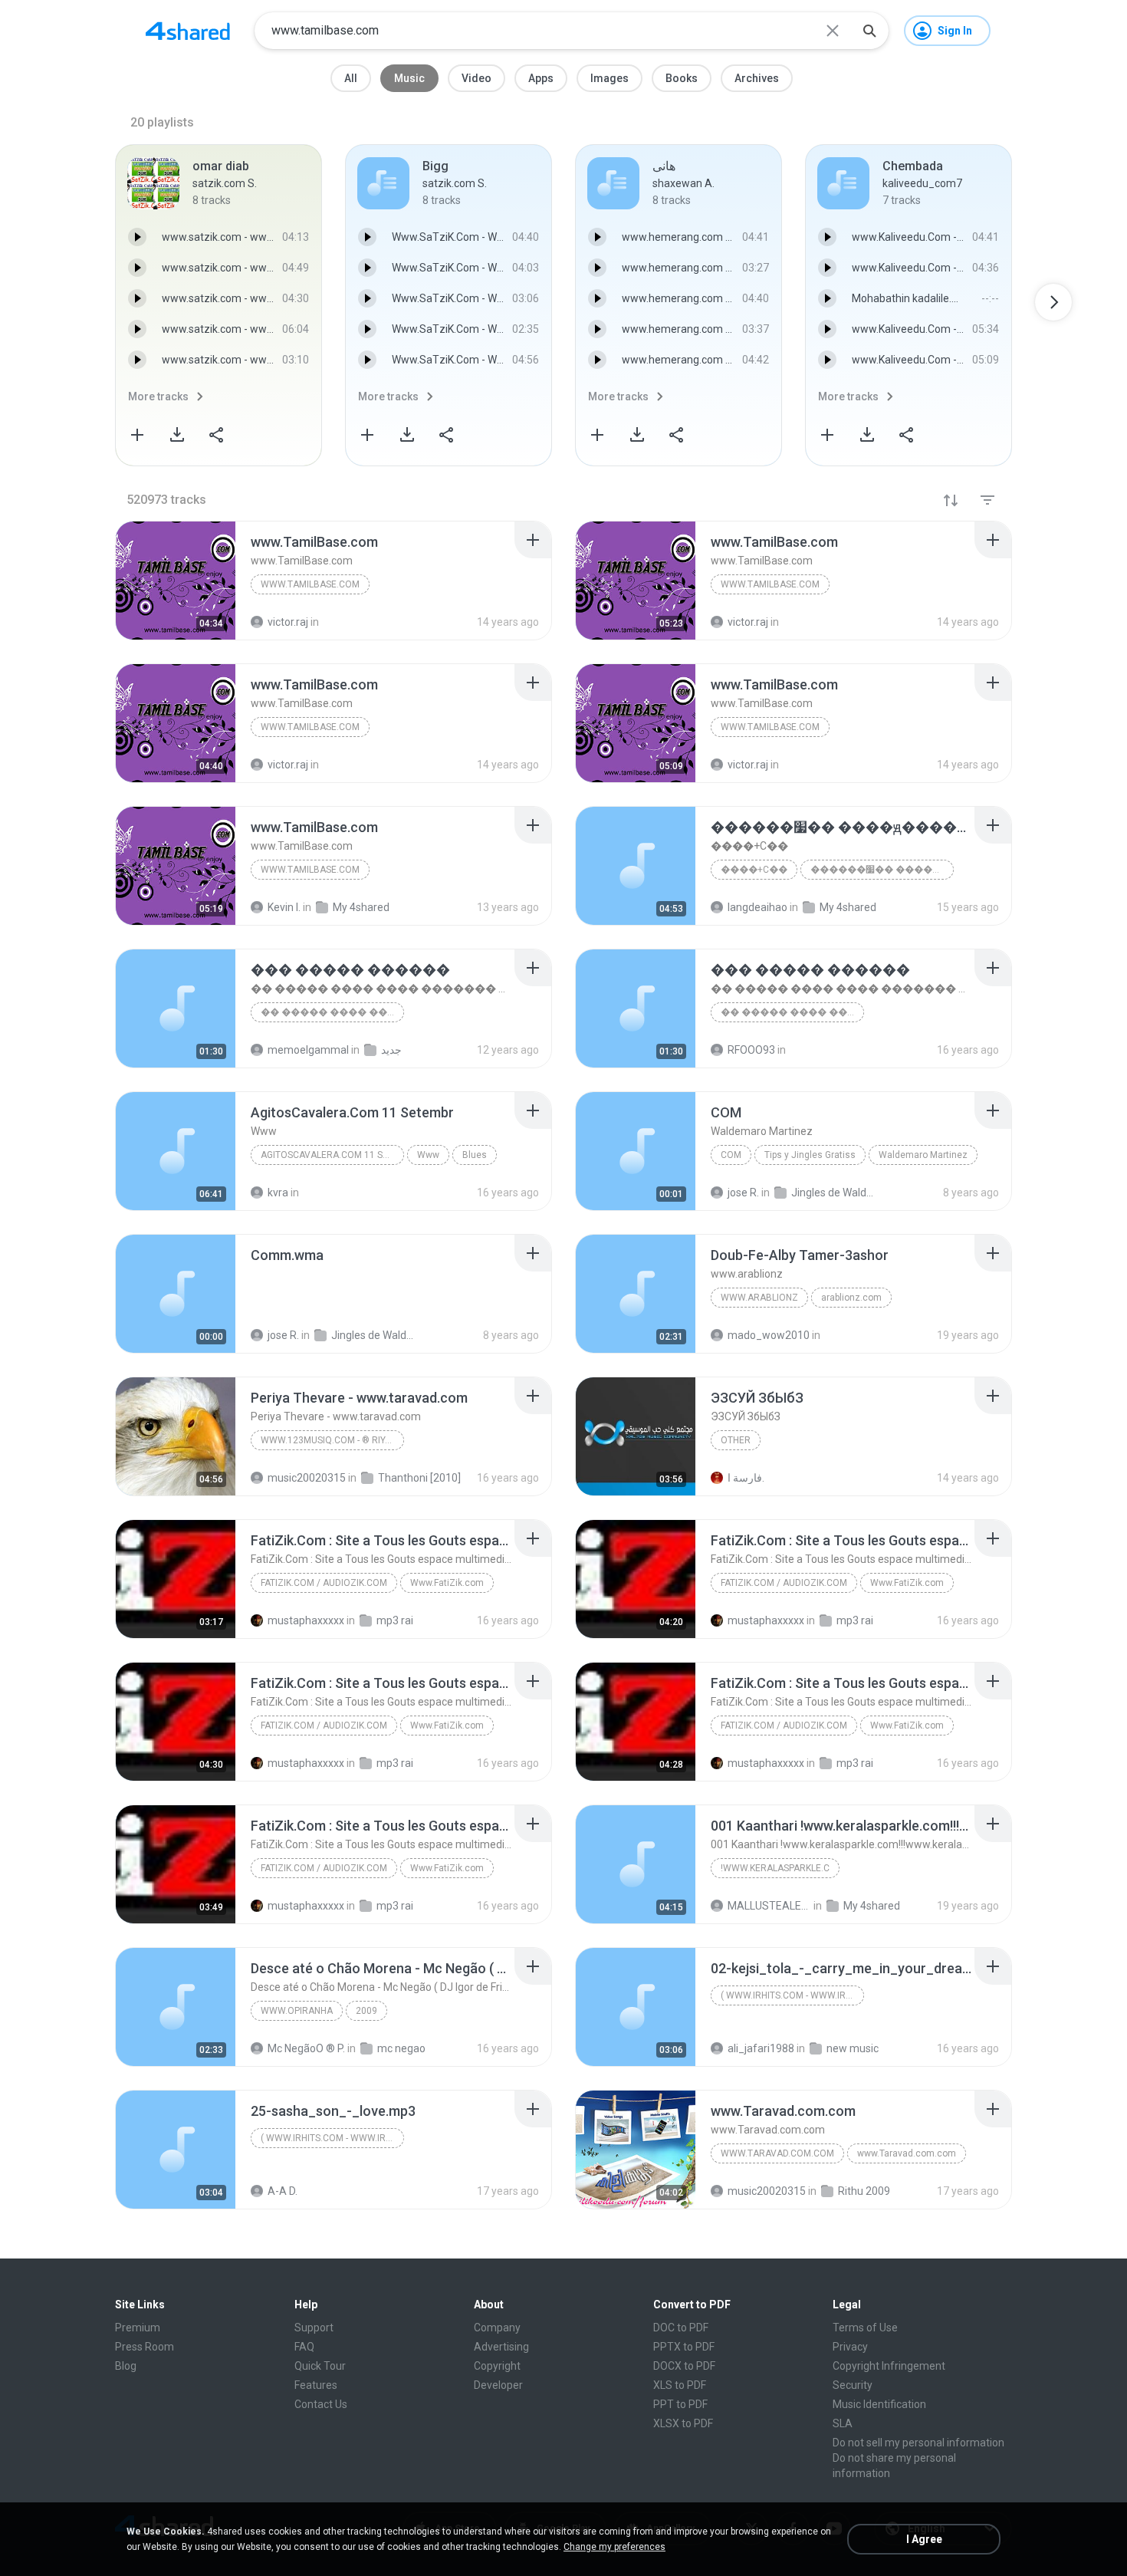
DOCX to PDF (684, 2366)
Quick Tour (320, 2366)
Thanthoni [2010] (419, 1478)
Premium (138, 2328)
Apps (541, 78)
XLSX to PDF (683, 2423)
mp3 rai (395, 1620)
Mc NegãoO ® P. (306, 2048)
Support (314, 2328)
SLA (843, 2423)
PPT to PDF (680, 2404)
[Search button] (869, 31)
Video (476, 78)
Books (682, 78)
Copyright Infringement (889, 2366)
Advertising (501, 2347)
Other (736, 1440)
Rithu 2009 (864, 2191)
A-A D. (283, 2191)
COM (731, 1155)
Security (853, 2385)
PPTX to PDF (684, 2347)
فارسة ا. (746, 1478)
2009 (366, 2011)
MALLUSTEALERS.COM (769, 1906)
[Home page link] (188, 31)
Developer (498, 2385)
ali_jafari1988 (761, 2048)
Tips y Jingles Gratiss (810, 1155)
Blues (475, 1155)
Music (409, 78)
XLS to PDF (680, 2385)
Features (316, 2385)
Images (609, 78)
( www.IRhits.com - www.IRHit (790, 1995)
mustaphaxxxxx (306, 1620)
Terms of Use (865, 2328)
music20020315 (307, 1478)
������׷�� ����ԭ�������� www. (882, 870)
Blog (126, 2366)
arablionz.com (851, 1298)
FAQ (304, 2347)
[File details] (176, 581)
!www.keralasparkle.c (775, 1868)
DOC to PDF (681, 2328)
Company (497, 2328)
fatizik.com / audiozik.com (324, 1583)
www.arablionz (759, 1298)
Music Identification (879, 2404)
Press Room (145, 2347)
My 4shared (872, 1906)
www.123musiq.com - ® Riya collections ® (332, 1440)
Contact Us (321, 2404)
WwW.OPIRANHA (297, 2011)
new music (853, 2048)
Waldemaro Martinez (923, 1155)
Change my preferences (614, 2547)
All (351, 78)
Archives (757, 78)
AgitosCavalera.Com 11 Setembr (332, 1155)
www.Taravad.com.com (777, 2153)
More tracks (158, 396)
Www (428, 1155)
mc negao (401, 2048)
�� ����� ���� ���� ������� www (332, 1012)
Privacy (850, 2347)
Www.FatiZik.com (447, 1583)
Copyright (497, 2366)
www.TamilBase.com (310, 584)
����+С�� (754, 870)
